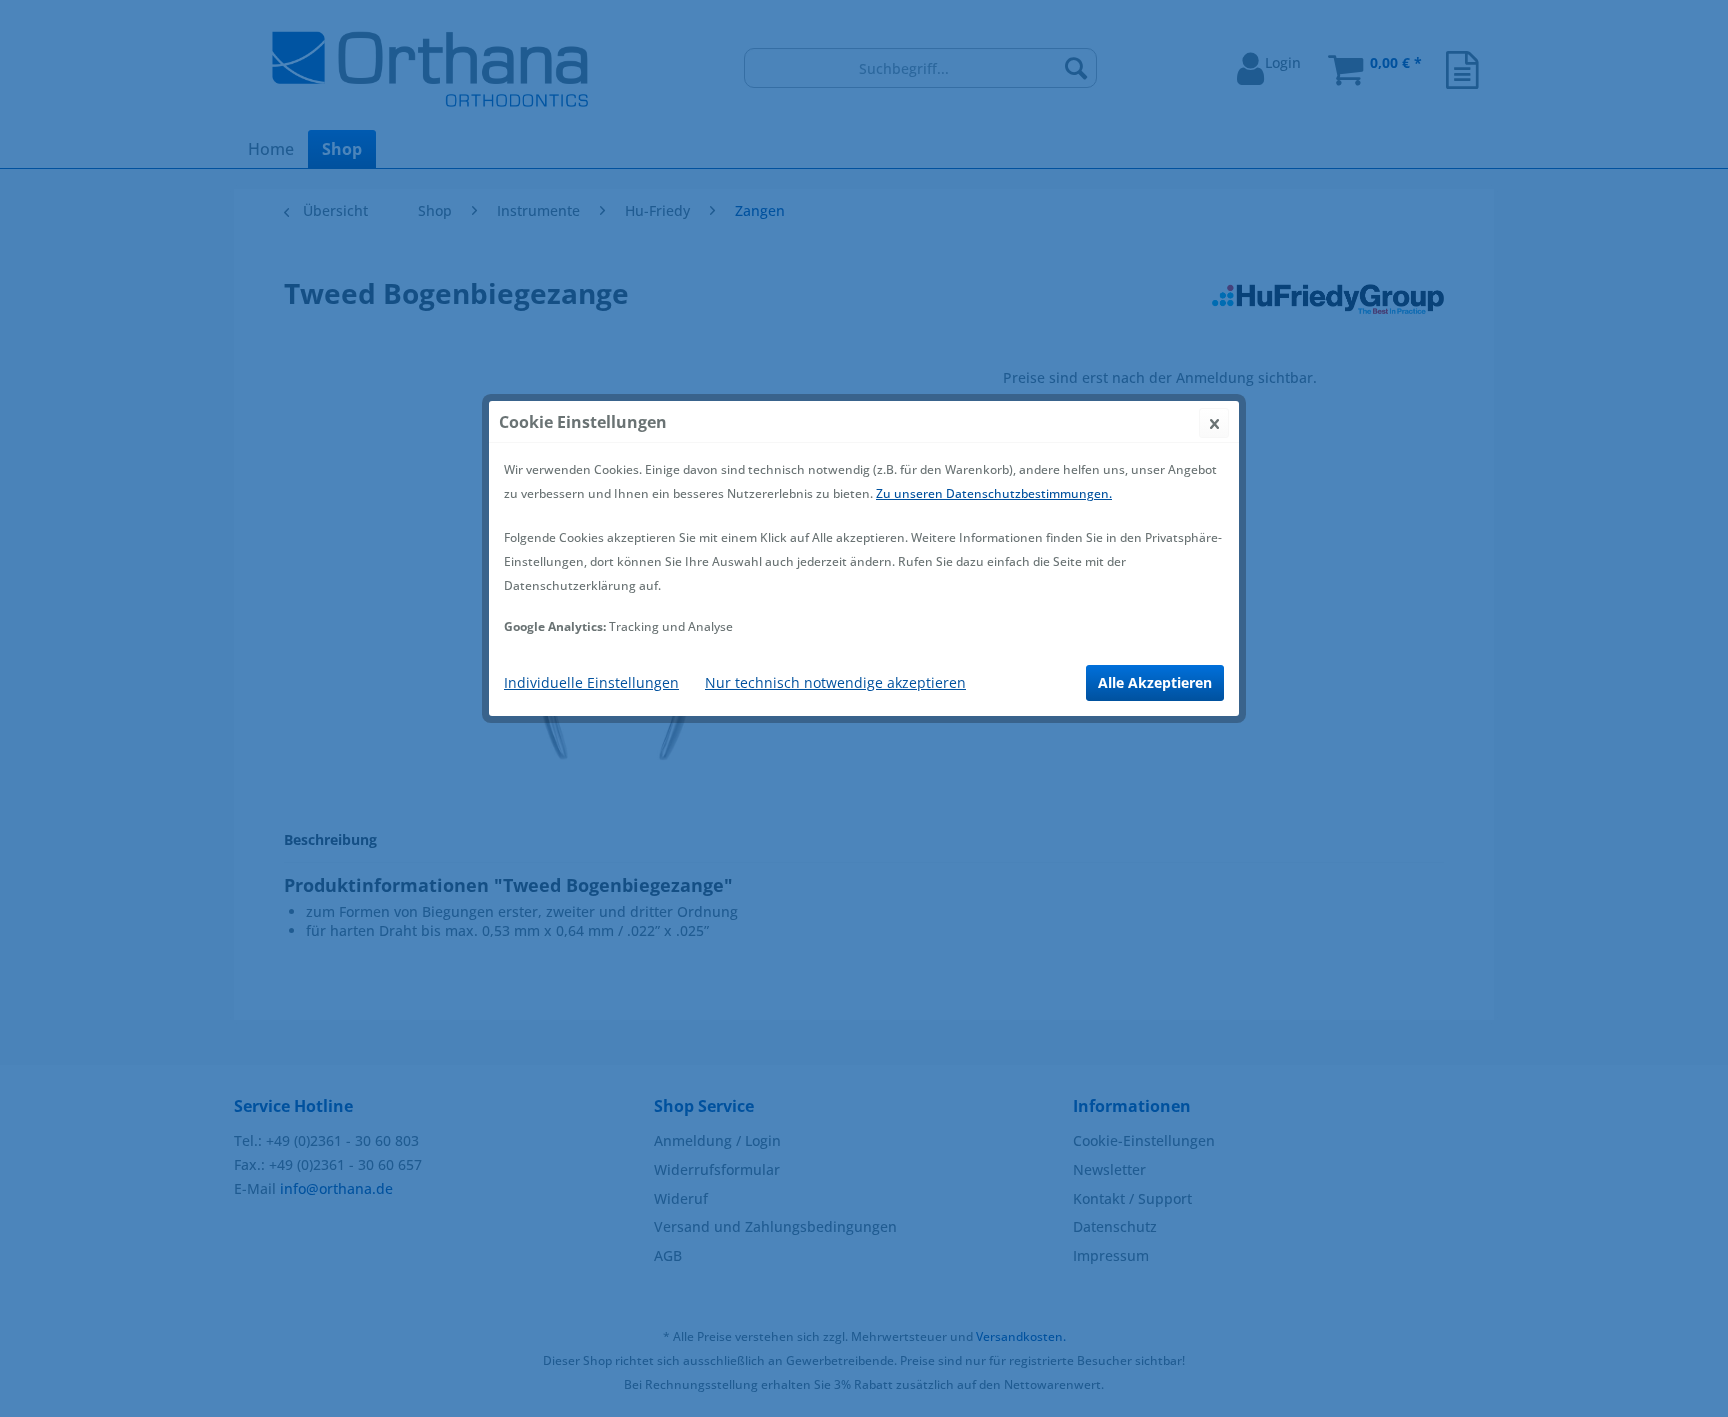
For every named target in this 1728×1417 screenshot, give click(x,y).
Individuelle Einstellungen (591, 682)
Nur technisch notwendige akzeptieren (835, 682)
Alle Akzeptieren (1155, 682)
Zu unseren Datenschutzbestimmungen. (994, 493)
